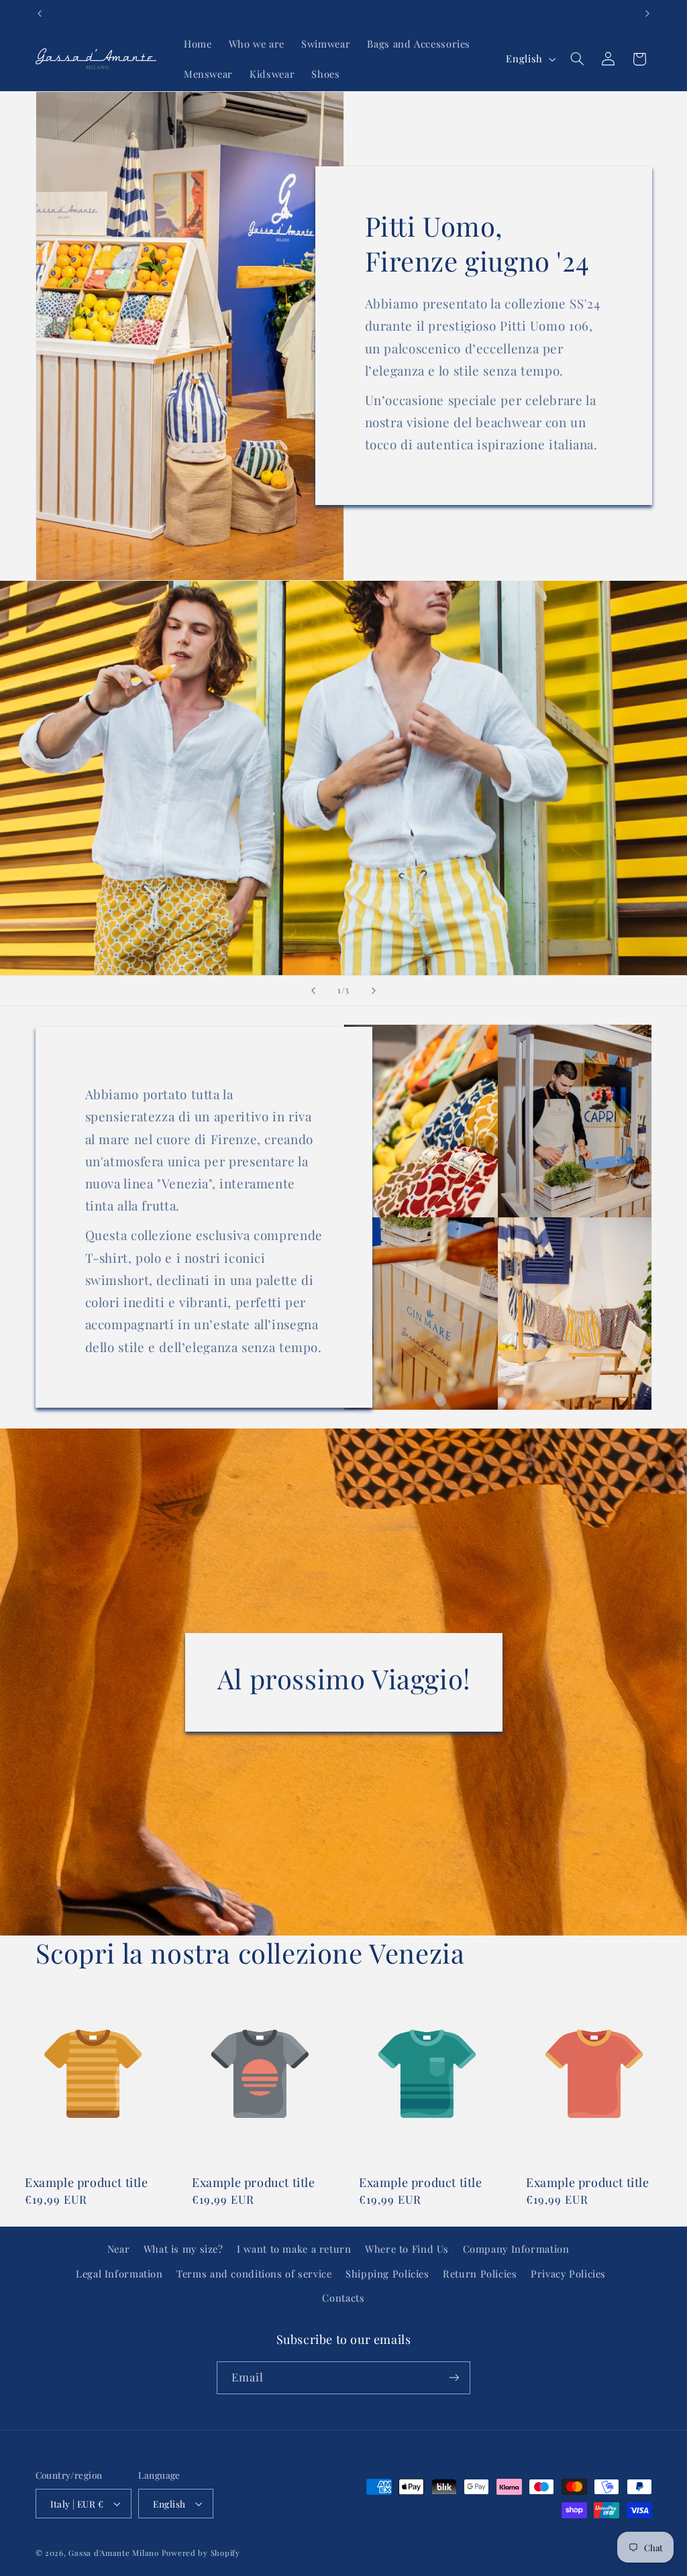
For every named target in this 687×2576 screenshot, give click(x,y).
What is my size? (183, 2249)
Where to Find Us (407, 2249)
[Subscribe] (454, 2378)
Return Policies (480, 2274)
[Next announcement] (647, 13)
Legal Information (119, 2274)
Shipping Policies (387, 2274)
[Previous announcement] (40, 13)
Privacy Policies (568, 2274)
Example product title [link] (87, 2183)
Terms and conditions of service (254, 2274)
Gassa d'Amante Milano (113, 2553)
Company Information (516, 2249)
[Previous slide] (313, 991)
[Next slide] (374, 991)
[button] (577, 59)
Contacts (343, 2298)
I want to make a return (294, 2249)
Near (119, 2249)
